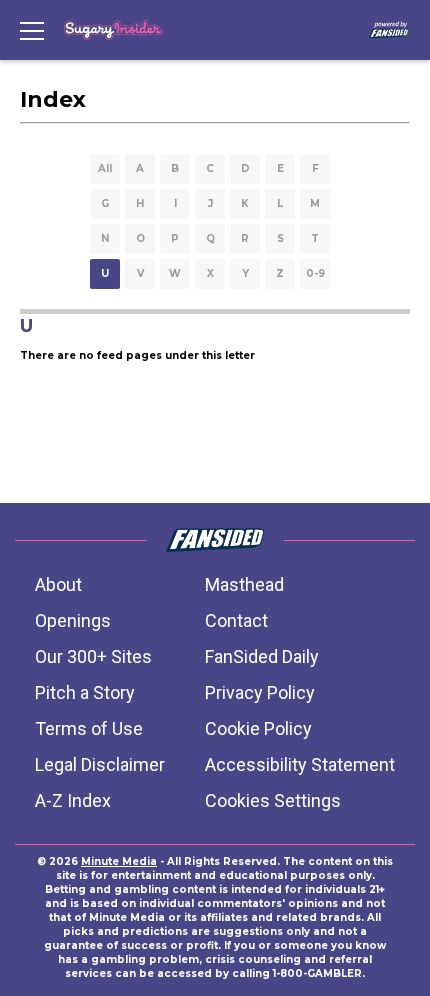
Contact (236, 620)
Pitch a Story (85, 692)
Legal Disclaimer (100, 764)
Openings (73, 620)
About (58, 584)
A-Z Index (73, 800)
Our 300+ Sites (93, 656)
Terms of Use (89, 728)
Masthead (244, 584)
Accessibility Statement (300, 764)
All (105, 168)
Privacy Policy (260, 692)
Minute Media (119, 861)
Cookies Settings (273, 800)
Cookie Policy (258, 728)
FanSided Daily (262, 656)
